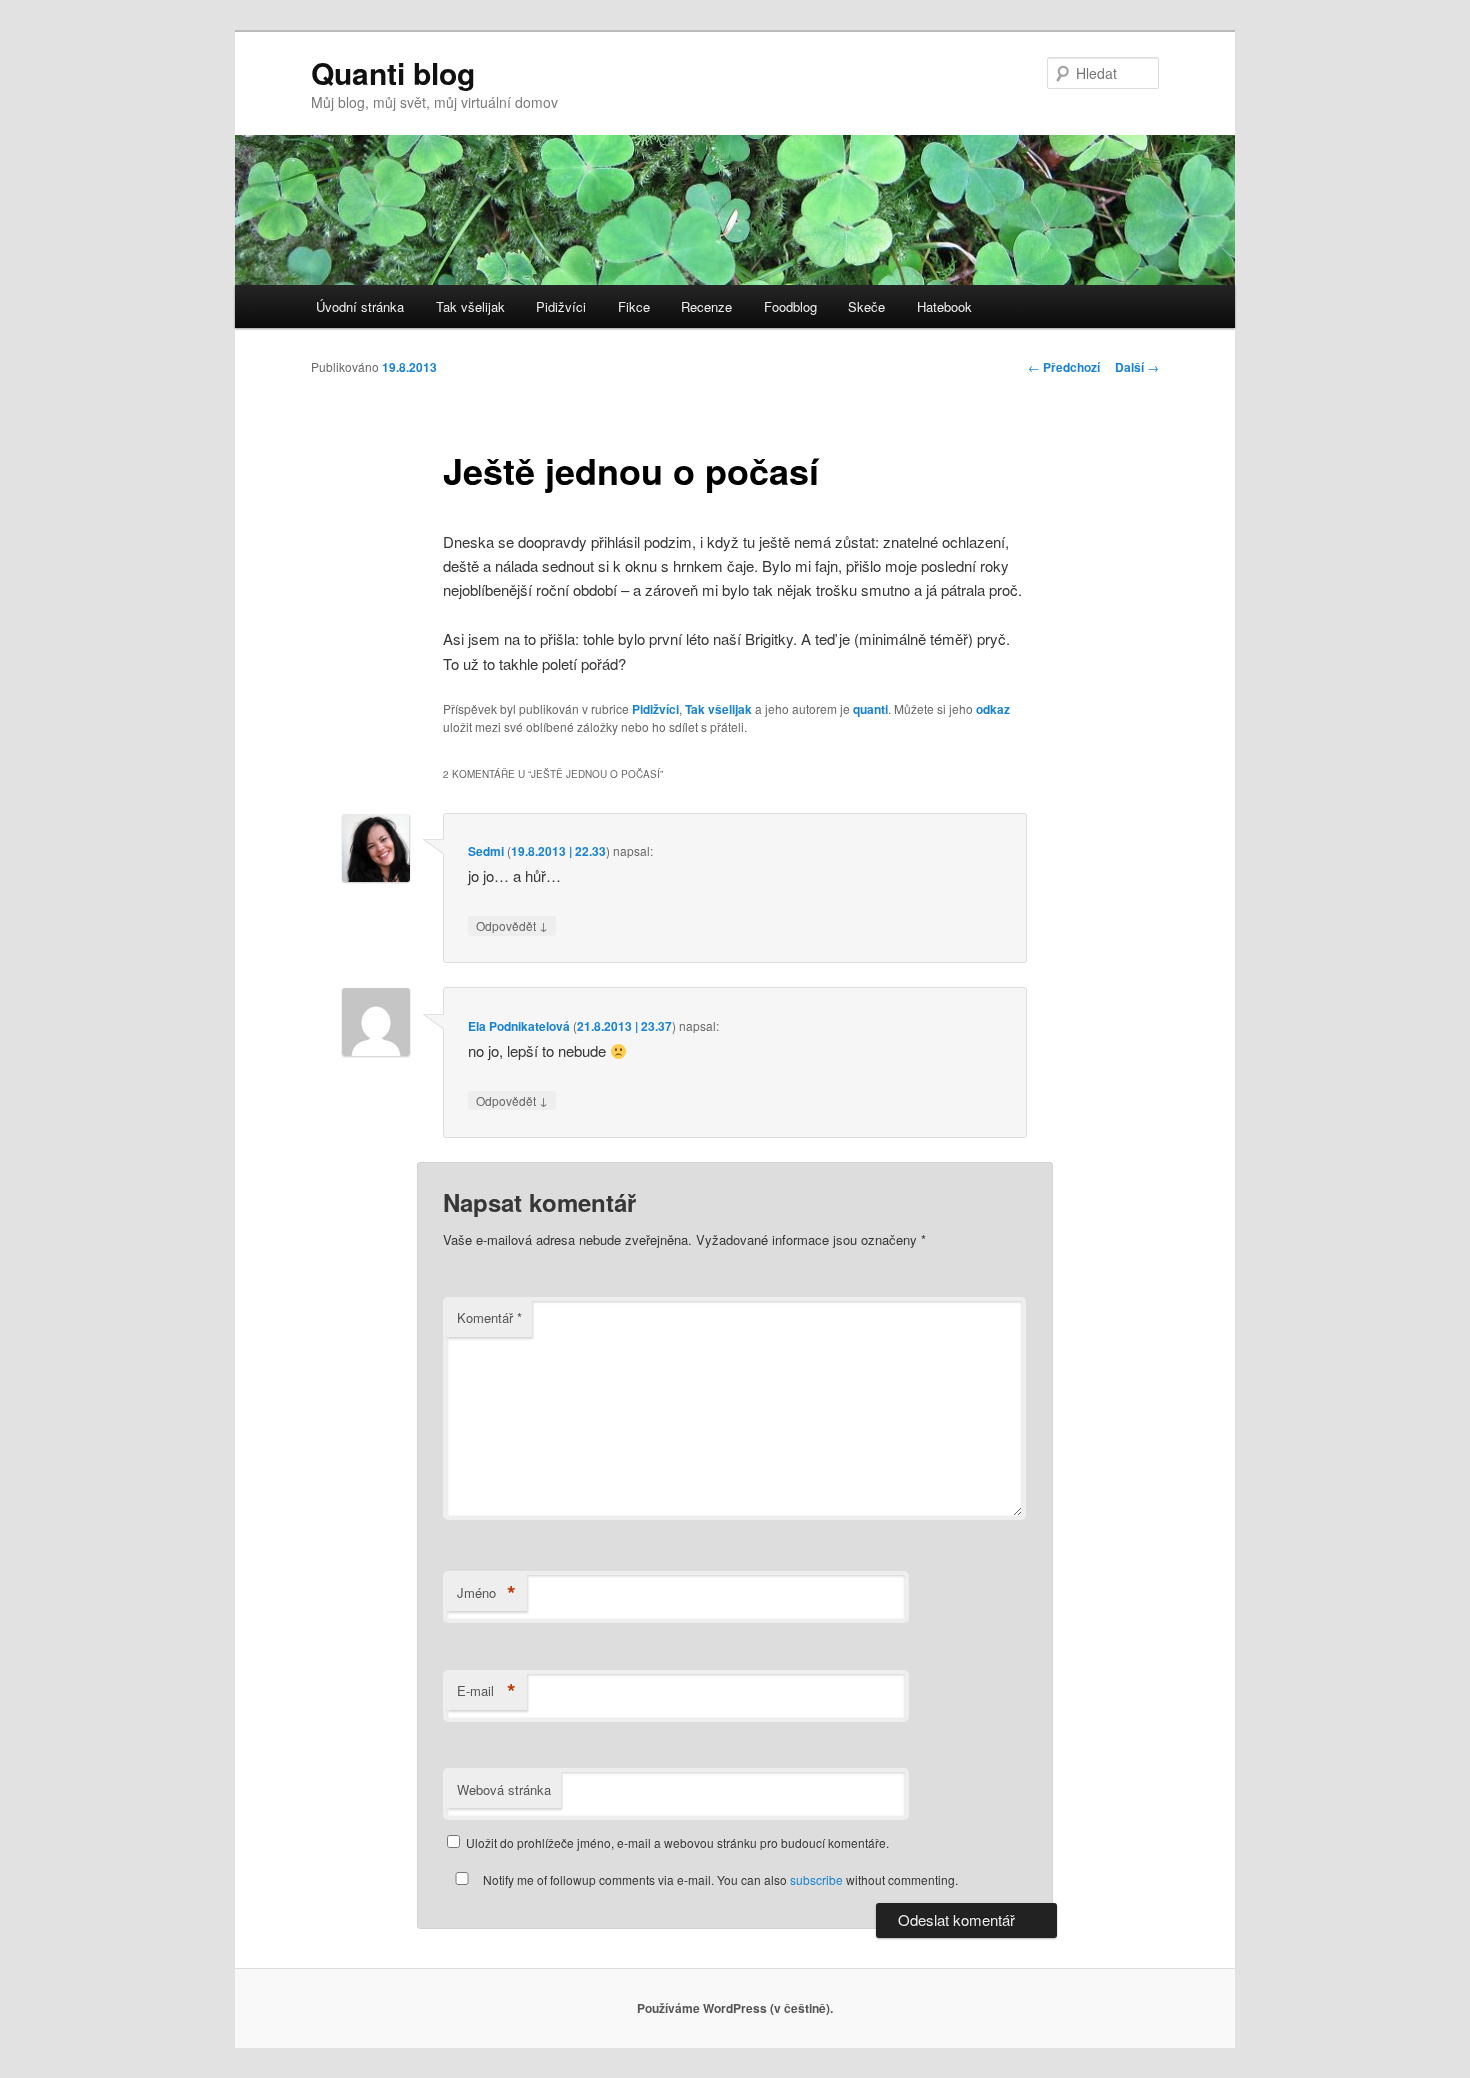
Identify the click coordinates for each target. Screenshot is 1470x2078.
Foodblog (790, 306)
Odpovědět (512, 925)
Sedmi (486, 851)
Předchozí (1064, 367)
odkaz (993, 709)
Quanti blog (393, 72)
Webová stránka (504, 1789)
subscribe (816, 1879)
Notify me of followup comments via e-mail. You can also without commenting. (719, 1879)
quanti (870, 709)
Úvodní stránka (360, 306)
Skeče (866, 306)
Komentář (489, 1317)
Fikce (634, 306)
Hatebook (944, 306)
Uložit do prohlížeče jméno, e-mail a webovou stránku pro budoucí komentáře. (677, 1842)
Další (1137, 367)
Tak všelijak (470, 306)
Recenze (706, 306)
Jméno (486, 1593)
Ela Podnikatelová (519, 1026)
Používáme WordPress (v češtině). (735, 2008)
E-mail (486, 1691)
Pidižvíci (561, 306)
